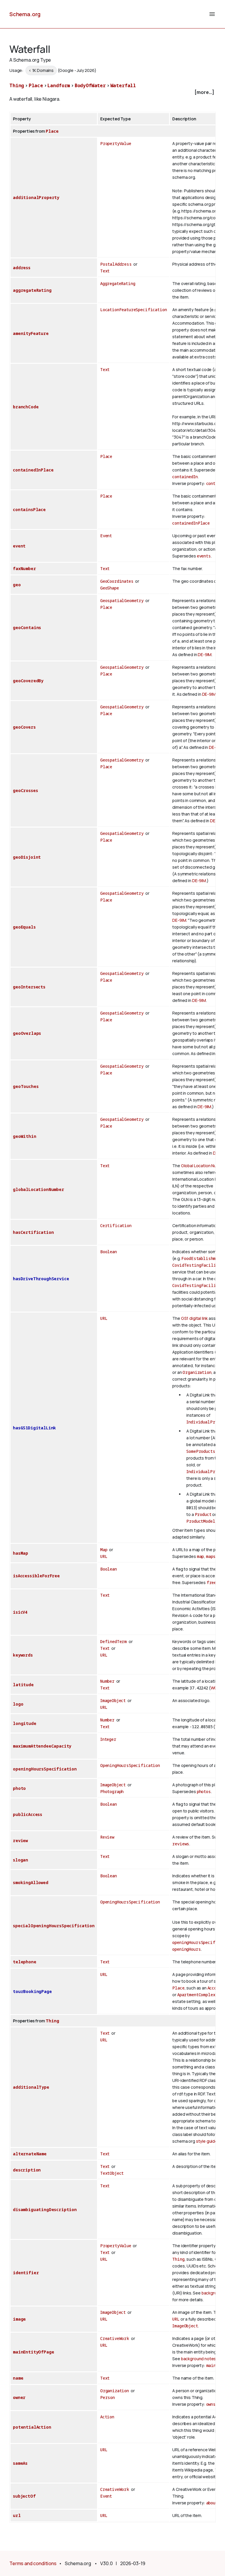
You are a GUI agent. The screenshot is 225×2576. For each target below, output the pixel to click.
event (19, 546)
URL (104, 1318)
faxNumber (24, 568)
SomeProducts (201, 1451)
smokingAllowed (31, 1882)
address (22, 268)
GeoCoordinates (117, 581)
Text (105, 271)
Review (107, 1837)
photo (19, 1788)
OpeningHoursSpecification (130, 1765)
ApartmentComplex (196, 1995)
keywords (23, 1655)
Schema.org (25, 14)
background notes (198, 2359)
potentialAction (32, 2427)
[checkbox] (112, 92)
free (211, 1582)
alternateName (30, 2154)
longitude (25, 1723)
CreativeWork (115, 2338)
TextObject (112, 2173)
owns (211, 2404)
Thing (17, 85)
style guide (207, 2141)
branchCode (26, 407)
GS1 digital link (194, 1318)
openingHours (186, 1949)
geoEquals (24, 927)
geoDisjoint (27, 857)
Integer (108, 1739)
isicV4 (20, 1612)
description (27, 2170)
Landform (59, 85)
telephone (25, 1962)
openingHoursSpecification (45, 1769)
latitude (23, 1685)
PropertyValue (116, 143)
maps (211, 1556)
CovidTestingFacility (196, 1265)
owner (19, 2397)
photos (204, 1791)
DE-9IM (205, 654)
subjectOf (24, 2496)
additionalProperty (36, 197)
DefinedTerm (114, 1641)
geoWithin (25, 1136)
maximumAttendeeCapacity (42, 1746)
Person (108, 2397)
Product (203, 1514)
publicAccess (28, 1814)
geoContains (27, 627)
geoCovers (24, 727)
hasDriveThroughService (41, 1279)
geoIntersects (29, 987)
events (204, 556)
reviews (181, 1844)
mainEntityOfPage (33, 2352)
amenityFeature (31, 333)
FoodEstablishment (202, 1258)
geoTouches (26, 1086)
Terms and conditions (33, 2563)
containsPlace (29, 509)
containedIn (185, 477)
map (201, 1556)
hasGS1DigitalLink (34, 1428)
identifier (26, 2273)
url (17, 2515)
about (212, 2503)
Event (106, 536)
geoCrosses (25, 790)
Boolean (109, 1252)
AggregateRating (118, 283)
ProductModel (201, 1521)
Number (107, 1681)
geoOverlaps (27, 1033)
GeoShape (110, 588)
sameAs (20, 2463)
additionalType (31, 2087)
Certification (116, 1225)
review (20, 1840)
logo (18, 1704)
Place (36, 85)
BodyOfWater (90, 85)
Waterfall (123, 85)
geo (17, 585)
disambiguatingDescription (45, 2209)
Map (104, 1550)
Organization (197, 1372)
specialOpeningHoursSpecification (54, 1926)
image (19, 2319)
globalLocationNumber (39, 1189)
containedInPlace (33, 470)
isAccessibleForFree (36, 1576)
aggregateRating (32, 290)
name (18, 2378)
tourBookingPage (32, 1991)
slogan (21, 1860)
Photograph (112, 1791)
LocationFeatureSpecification (134, 310)
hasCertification (33, 1232)
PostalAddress (116, 264)
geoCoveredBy (28, 681)
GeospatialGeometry (122, 600)
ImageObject (113, 1700)
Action (107, 2417)
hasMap (21, 1553)
